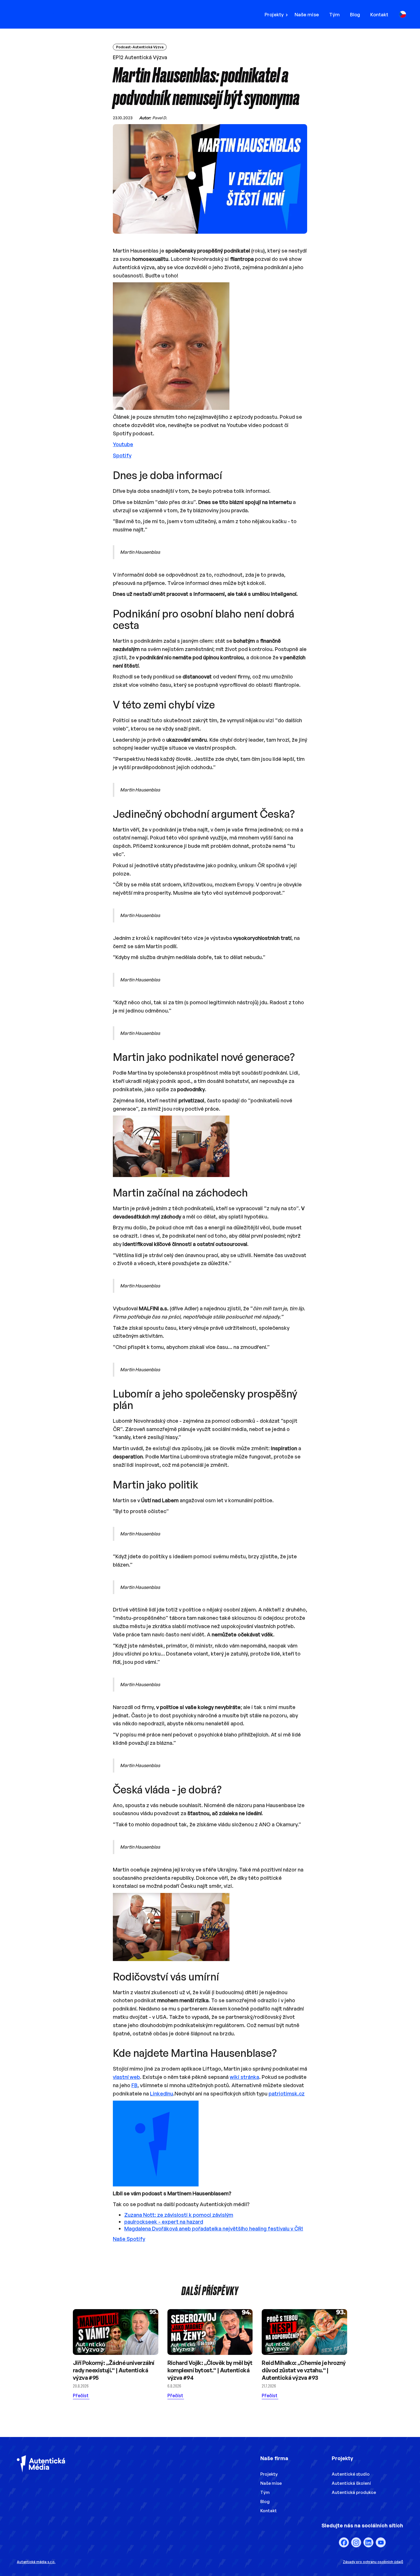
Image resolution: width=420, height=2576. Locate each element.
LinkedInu (162, 2093)
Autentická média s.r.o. (36, 2562)
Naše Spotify (129, 2239)
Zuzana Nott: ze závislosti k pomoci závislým (179, 2215)
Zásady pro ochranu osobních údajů (373, 2562)
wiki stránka (244, 2077)
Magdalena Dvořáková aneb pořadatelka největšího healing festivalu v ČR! (214, 2228)
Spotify (122, 455)
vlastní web (126, 2077)
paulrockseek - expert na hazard (164, 2222)
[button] (278, 14)
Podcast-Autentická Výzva (140, 47)
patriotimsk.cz (287, 2093)
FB (134, 2085)
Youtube (123, 444)
